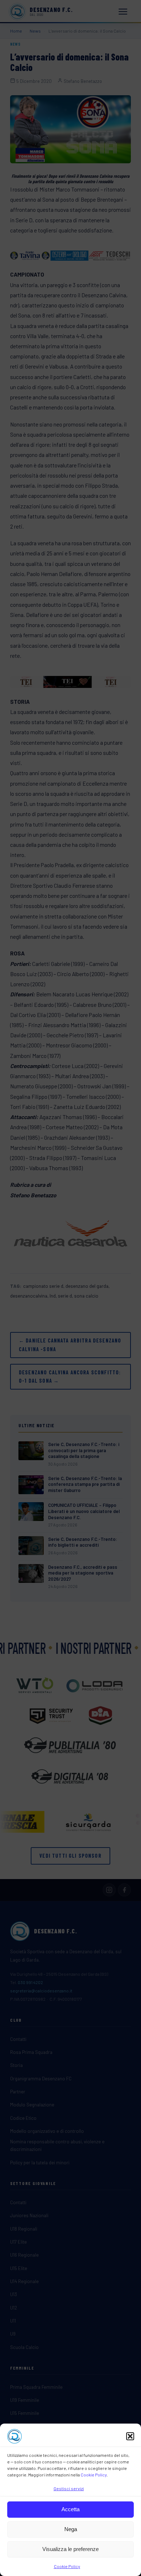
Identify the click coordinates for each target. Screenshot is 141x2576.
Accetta (70, 2509)
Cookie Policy (94, 2475)
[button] (130, 2436)
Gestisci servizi (69, 2488)
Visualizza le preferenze (70, 2549)
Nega (71, 2529)
